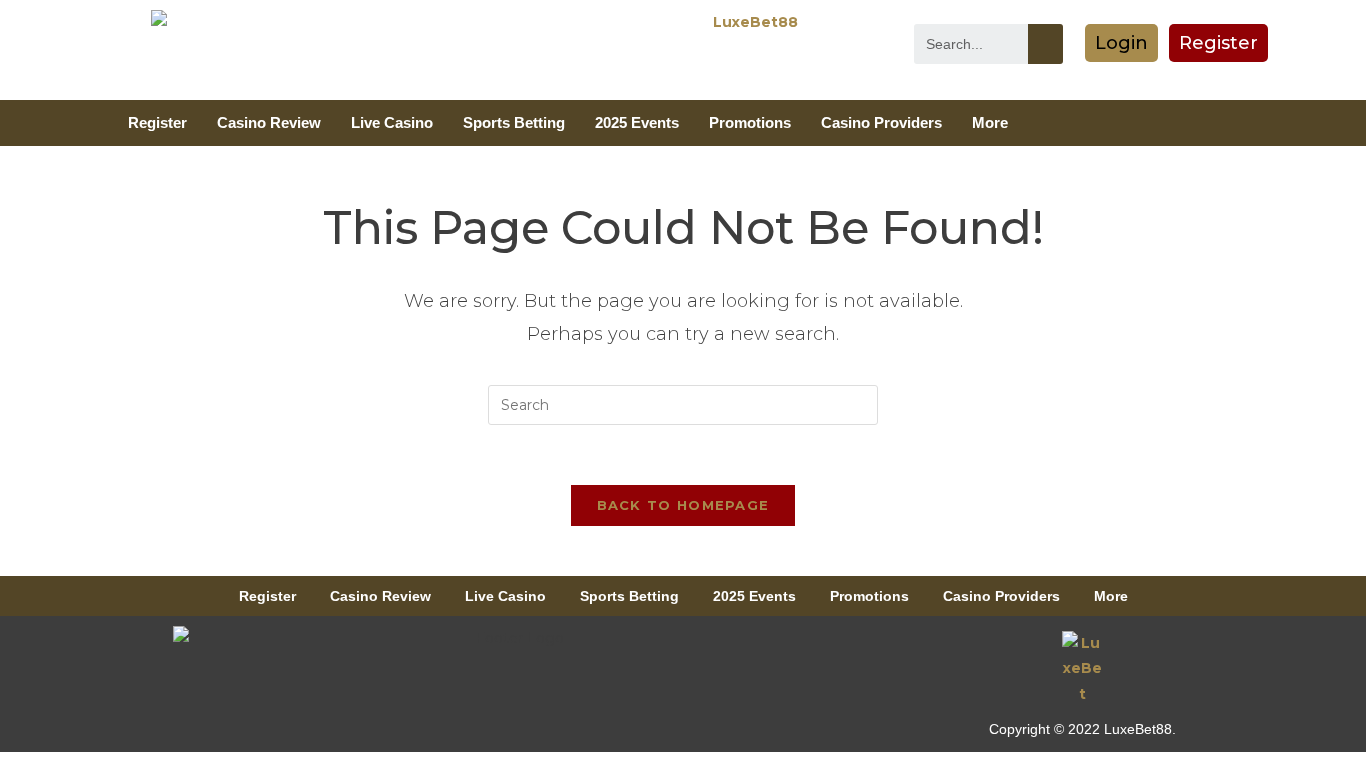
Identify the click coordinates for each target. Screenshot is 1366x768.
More (990, 122)
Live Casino (392, 122)
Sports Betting (514, 122)
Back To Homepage (683, 505)
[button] (1121, 43)
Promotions (750, 122)
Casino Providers (881, 122)
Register (157, 122)
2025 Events (637, 122)
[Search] (1045, 44)
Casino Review (269, 122)
